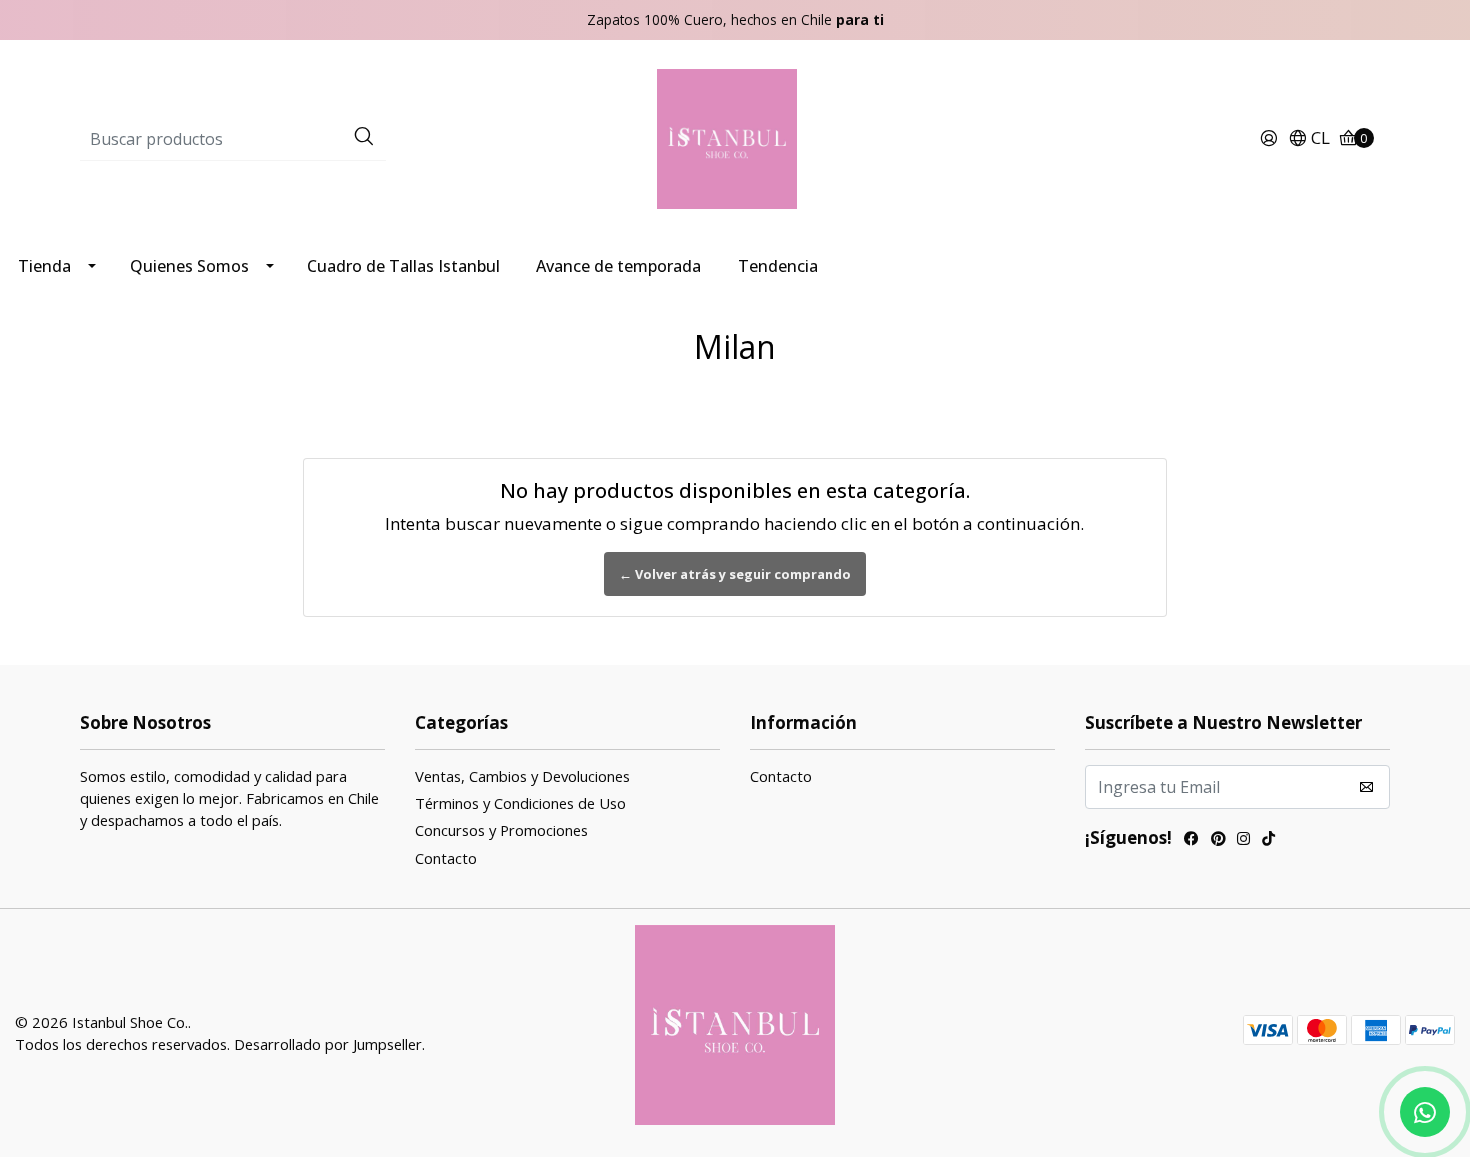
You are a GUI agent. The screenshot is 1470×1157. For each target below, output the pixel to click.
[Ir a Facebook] (1191, 840)
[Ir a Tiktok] (1268, 840)
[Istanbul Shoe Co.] (735, 137)
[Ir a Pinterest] (1218, 840)
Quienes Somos (189, 266)
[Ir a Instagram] (1243, 840)
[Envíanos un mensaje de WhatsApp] (1425, 1112)
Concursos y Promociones (501, 830)
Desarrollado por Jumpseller (328, 1044)
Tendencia (778, 266)
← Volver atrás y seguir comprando (735, 574)
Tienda (44, 266)
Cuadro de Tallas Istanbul (403, 266)
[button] (1309, 139)
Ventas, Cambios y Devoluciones (522, 776)
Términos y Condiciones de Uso (520, 803)
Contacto (446, 858)
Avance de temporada (618, 266)
